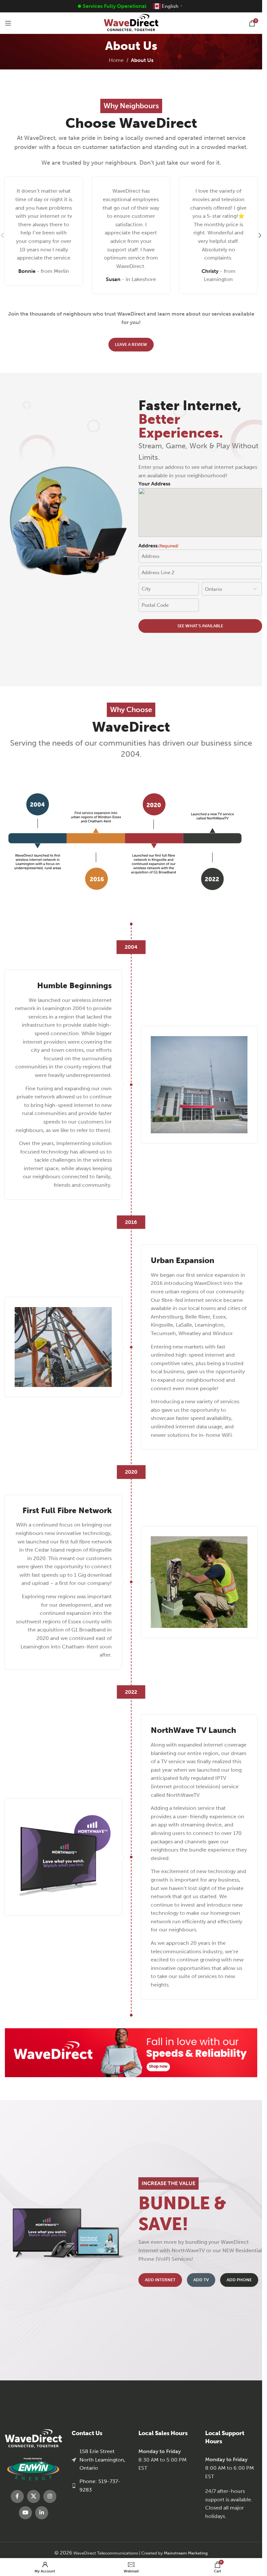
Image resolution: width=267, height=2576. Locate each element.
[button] (260, 235)
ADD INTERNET (160, 2280)
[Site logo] (131, 23)
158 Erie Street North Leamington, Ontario (102, 2460)
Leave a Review (131, 344)
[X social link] (34, 2496)
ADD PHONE (239, 2280)
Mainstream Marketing (186, 2553)
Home (116, 60)
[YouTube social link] (25, 2513)
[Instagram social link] (50, 2496)
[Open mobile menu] (8, 23)
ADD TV (201, 2280)
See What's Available (200, 626)
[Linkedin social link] (42, 2513)
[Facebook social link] (17, 2496)
